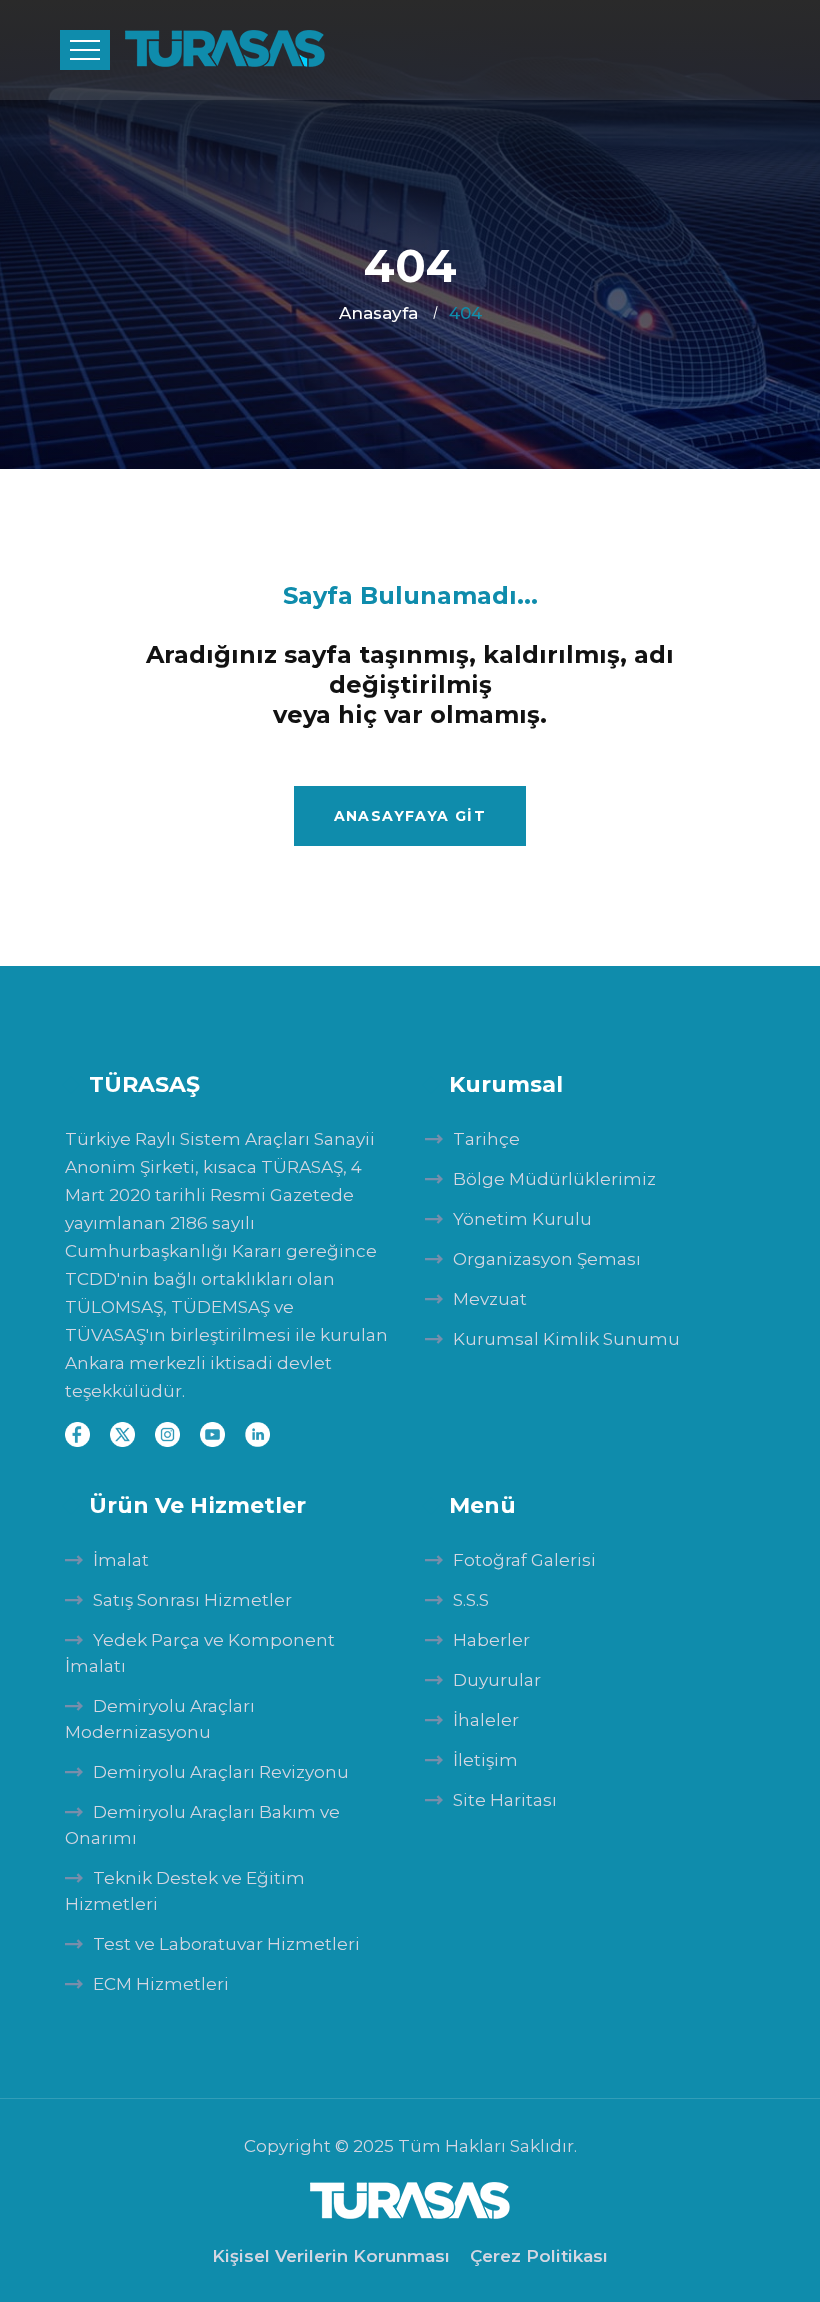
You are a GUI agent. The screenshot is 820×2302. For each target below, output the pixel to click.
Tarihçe (486, 1139)
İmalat (121, 1560)
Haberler (491, 1640)
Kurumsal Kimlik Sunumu (566, 1339)
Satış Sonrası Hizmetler (192, 1600)
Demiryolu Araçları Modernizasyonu (160, 1719)
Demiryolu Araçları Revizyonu (221, 1772)
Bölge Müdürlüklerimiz (554, 1179)
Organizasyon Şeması (547, 1259)
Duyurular (497, 1680)
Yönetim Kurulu (522, 1219)
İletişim (485, 1760)
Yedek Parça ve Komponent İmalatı (200, 1653)
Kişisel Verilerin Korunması (331, 2256)
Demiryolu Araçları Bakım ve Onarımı (202, 1825)
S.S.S (471, 1600)
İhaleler (486, 1720)
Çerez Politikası (539, 2256)
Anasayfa (378, 313)
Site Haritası (505, 1800)
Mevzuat (490, 1299)
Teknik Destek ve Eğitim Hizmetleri (185, 1891)
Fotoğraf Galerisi (524, 1560)
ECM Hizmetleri (161, 1984)
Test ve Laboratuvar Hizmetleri (226, 1944)
